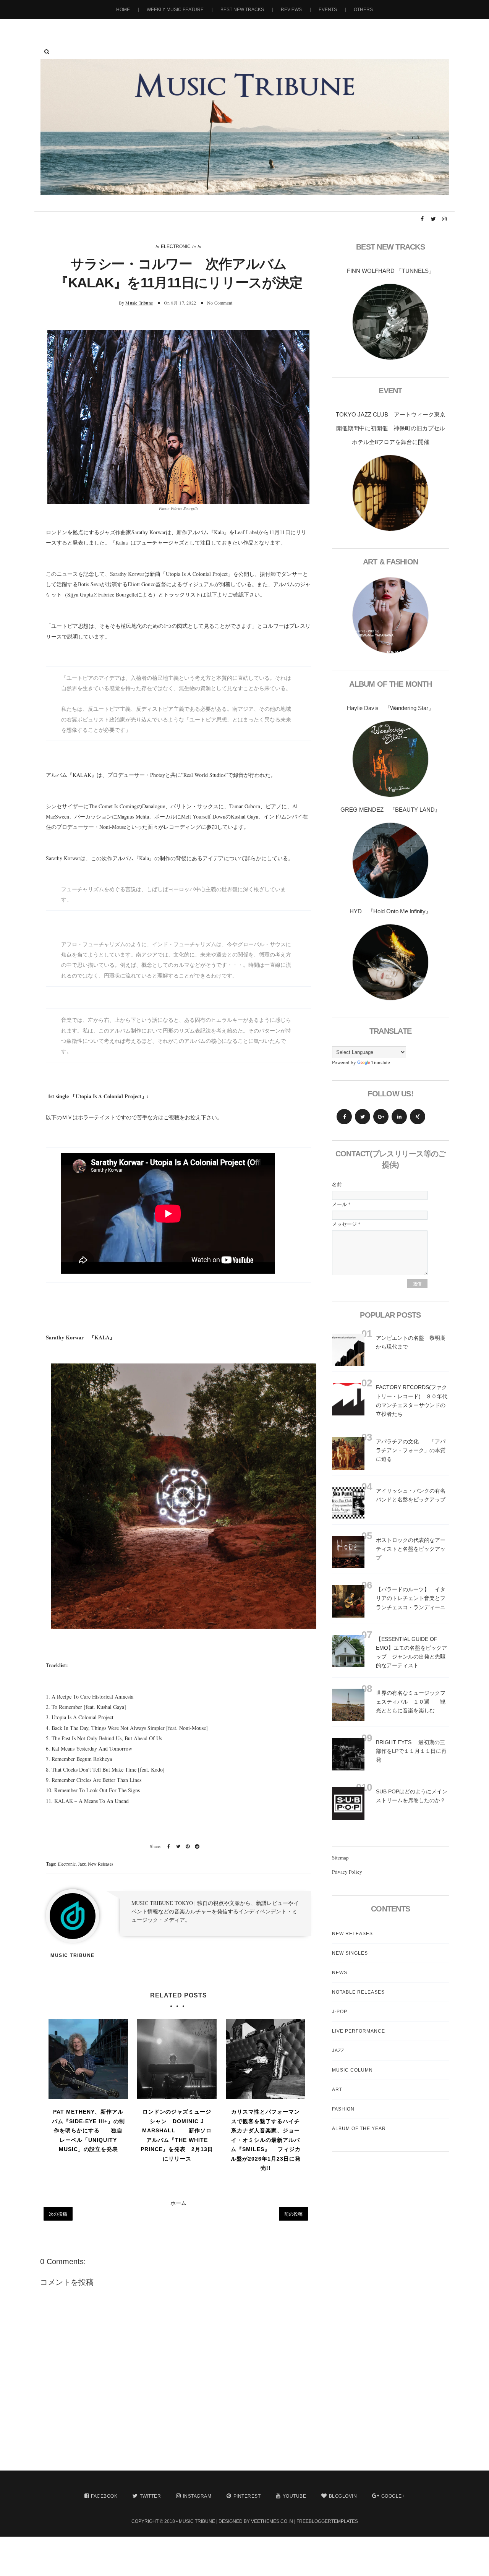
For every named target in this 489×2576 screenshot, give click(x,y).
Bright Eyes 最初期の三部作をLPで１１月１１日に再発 (411, 1751)
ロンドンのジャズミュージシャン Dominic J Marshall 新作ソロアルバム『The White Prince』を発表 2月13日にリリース (177, 2135)
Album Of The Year (359, 2129)
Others (363, 10)
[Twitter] (363, 1117)
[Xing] (418, 1117)
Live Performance (359, 2031)
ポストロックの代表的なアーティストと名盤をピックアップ (411, 1549)
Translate (381, 1062)
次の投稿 (58, 2214)
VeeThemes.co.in (272, 2521)
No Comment (220, 303)
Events (328, 10)
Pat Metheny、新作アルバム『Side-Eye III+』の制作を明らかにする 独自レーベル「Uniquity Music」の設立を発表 (88, 2130)
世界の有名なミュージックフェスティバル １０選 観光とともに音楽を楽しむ (411, 1702)
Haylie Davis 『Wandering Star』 (390, 708)
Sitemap (340, 1858)
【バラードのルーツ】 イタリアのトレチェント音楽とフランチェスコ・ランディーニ (411, 1598)
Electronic (176, 246)
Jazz (82, 1864)
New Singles (350, 1953)
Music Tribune (139, 303)
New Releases (101, 1864)
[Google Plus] (381, 1117)
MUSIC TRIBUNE (197, 2521)
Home (123, 10)
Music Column (352, 2070)
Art (337, 2090)
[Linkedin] (399, 1117)
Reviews (291, 10)
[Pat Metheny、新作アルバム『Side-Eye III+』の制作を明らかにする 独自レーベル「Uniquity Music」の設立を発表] (88, 2059)
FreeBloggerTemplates (327, 2521)
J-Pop (340, 2012)
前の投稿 (293, 2214)
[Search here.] (47, 52)
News (340, 1973)
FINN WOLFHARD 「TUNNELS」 (391, 271)
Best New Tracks (242, 10)
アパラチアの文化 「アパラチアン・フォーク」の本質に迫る (411, 1450)
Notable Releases (358, 1992)
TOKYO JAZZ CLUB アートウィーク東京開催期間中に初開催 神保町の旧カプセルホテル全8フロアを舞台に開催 (391, 428)
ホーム (178, 2203)
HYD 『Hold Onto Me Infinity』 (390, 911)
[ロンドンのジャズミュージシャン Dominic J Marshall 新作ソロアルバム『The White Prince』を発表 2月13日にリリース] (177, 2059)
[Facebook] (344, 1117)
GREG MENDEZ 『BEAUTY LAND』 (390, 810)
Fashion (343, 2109)
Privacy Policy (347, 1872)
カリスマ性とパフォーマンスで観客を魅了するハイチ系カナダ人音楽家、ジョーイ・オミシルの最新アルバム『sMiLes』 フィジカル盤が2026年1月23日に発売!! (266, 2140)
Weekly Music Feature (175, 10)
